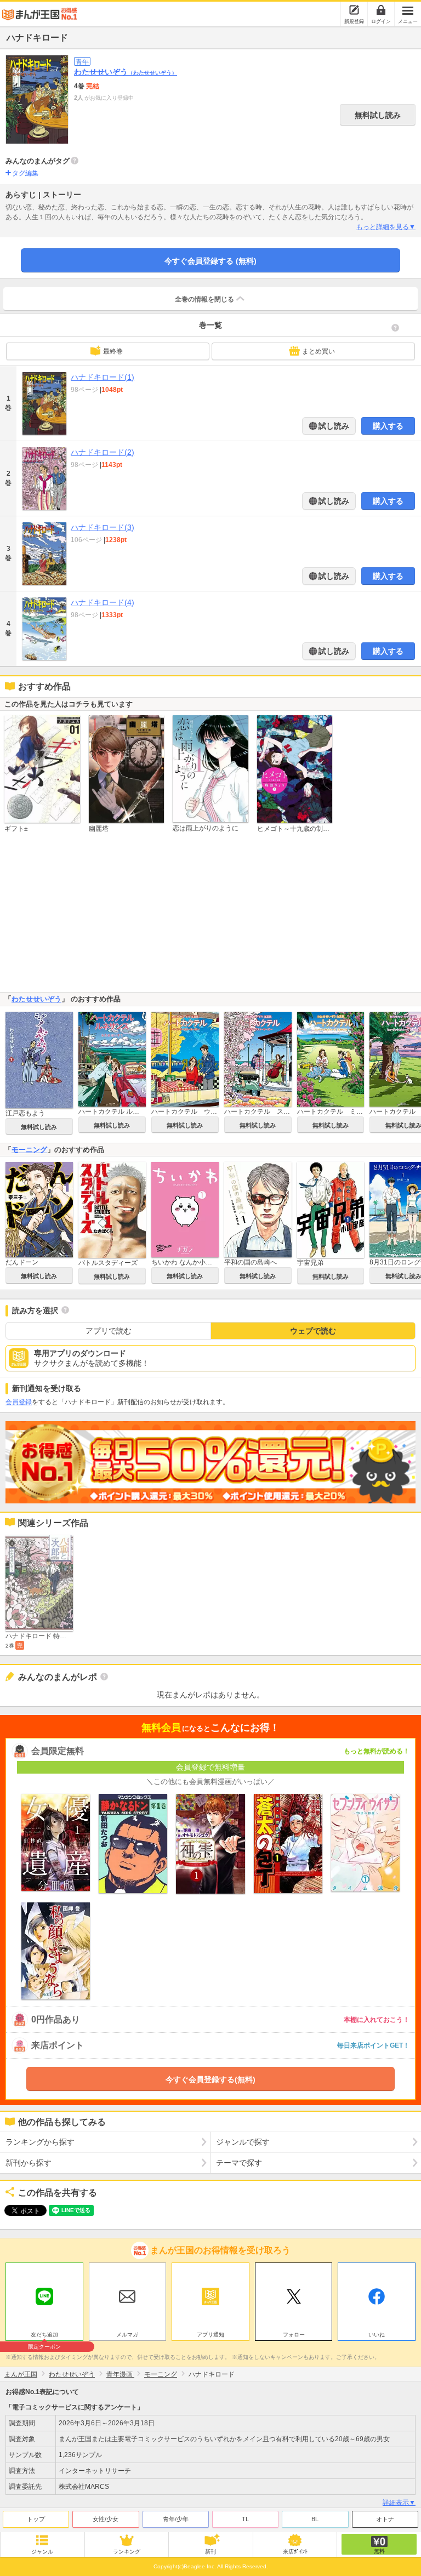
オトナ (385, 2519)
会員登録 (19, 1402)
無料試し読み (378, 115)
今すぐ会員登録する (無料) (210, 261)
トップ (36, 2519)
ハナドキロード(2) (103, 452)
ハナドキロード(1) (103, 377)
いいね (377, 2335)
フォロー (294, 2335)
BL (315, 2519)
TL (245, 2519)
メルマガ (127, 2335)
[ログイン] (381, 10)
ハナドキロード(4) (103, 602)
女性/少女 (106, 2519)
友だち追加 (44, 2336)
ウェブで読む (313, 1331)
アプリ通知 (210, 2335)
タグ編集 (25, 173)
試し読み (333, 426)
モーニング (29, 1150)
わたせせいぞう (126, 72)
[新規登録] (354, 10)
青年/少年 (176, 2519)
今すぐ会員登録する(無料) (210, 2079)
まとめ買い (318, 351)
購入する (388, 426)
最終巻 (113, 351)
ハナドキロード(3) (103, 527)
